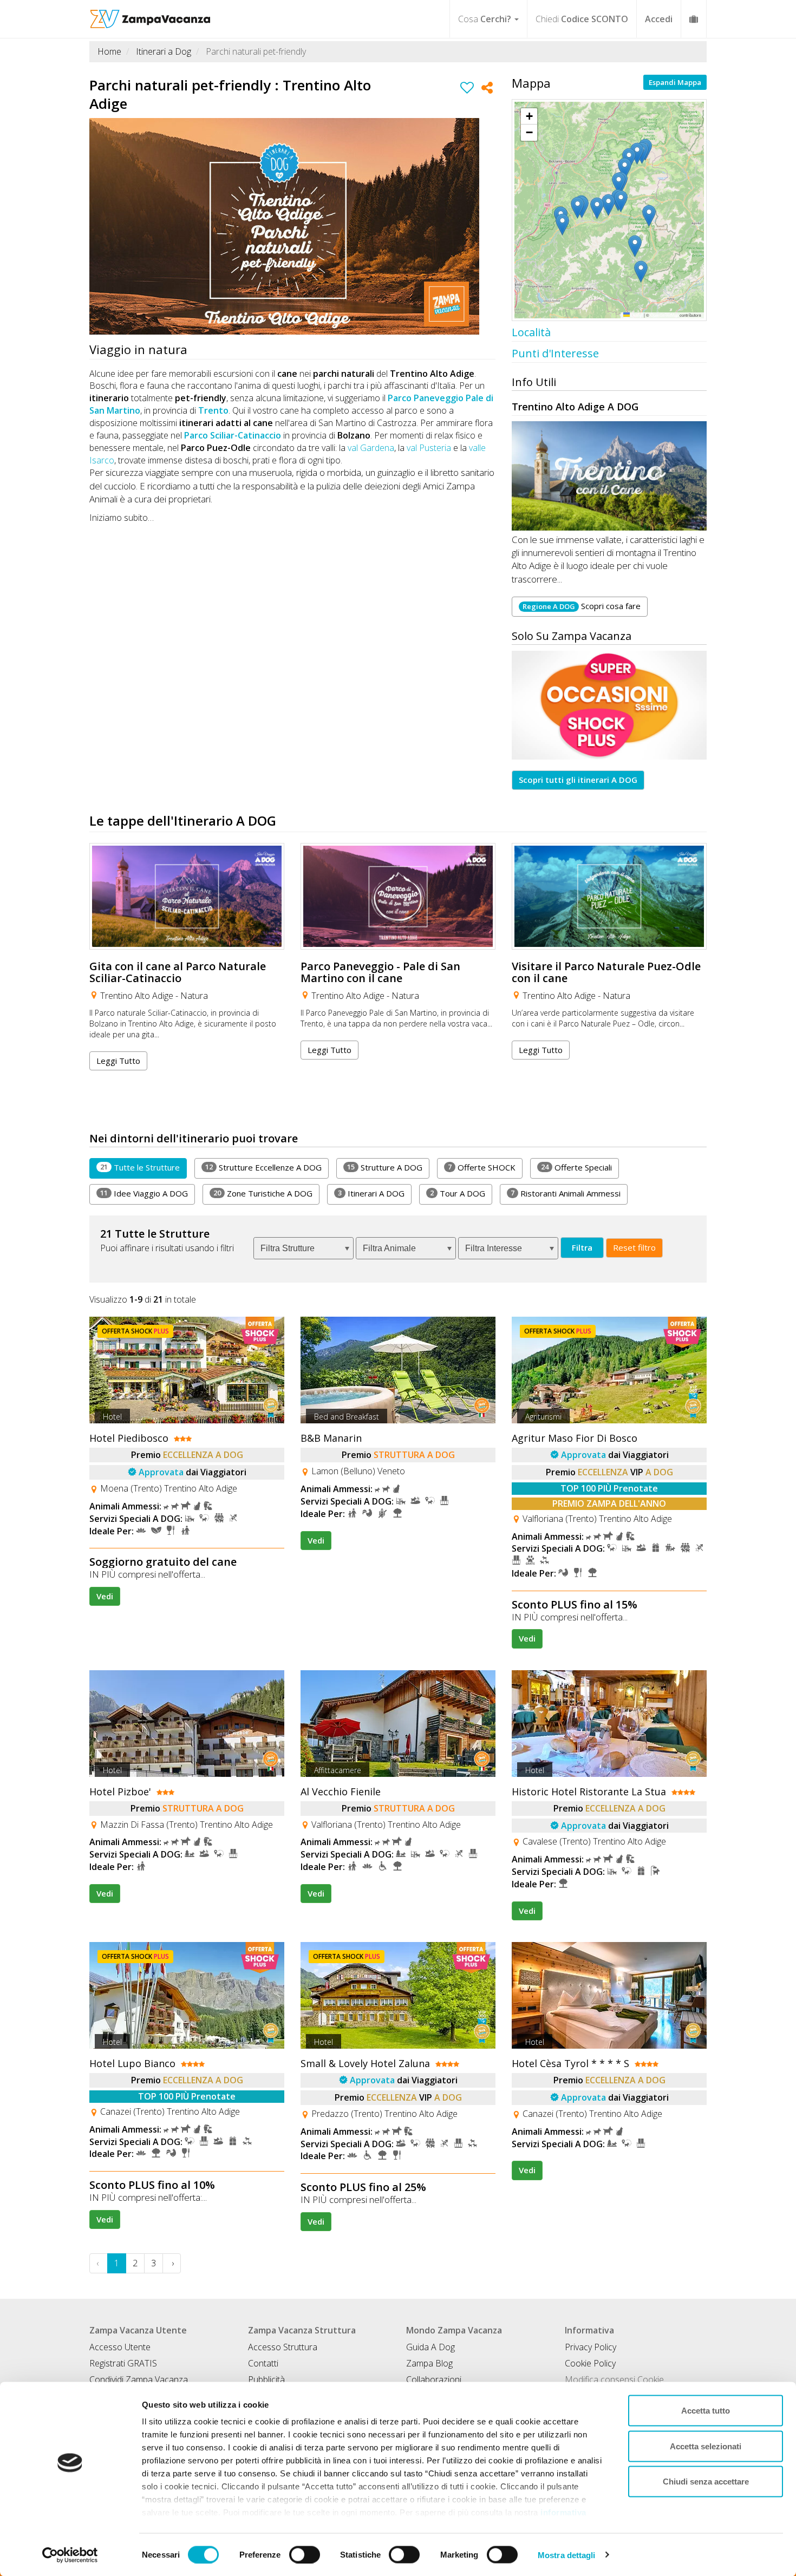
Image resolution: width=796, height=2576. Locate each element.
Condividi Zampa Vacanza (139, 2379)
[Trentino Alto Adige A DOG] (609, 476)
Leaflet (636, 315)
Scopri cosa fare (582, 606)
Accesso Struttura (283, 2347)
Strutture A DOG (385, 1167)
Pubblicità (266, 2379)
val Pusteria (429, 448)
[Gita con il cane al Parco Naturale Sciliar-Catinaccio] (187, 896)
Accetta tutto (706, 2411)
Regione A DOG (549, 606)
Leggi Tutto (118, 1061)
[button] (657, 121)
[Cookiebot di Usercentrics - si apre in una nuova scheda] (70, 2555)
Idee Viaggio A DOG (144, 1193)
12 (209, 1167)
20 (217, 1193)
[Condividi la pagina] (487, 89)
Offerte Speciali (576, 1167)
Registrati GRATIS (123, 2363)
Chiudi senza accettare (706, 2482)
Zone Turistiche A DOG (263, 1193)
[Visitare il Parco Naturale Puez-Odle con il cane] (609, 896)
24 (545, 1167)
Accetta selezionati (706, 2446)
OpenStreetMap (664, 315)
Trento (213, 410)
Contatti (263, 2363)
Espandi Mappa (675, 82)
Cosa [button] (485, 19)
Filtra (582, 1247)
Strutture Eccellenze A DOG (263, 1167)
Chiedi (582, 19)
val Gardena (371, 448)
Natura (194, 996)
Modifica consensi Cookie (614, 2379)
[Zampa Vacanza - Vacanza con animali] (150, 14)
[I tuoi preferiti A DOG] (694, 19)
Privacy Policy (591, 2347)
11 (104, 1193)
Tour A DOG (458, 1193)
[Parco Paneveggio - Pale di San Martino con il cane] (398, 896)
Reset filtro (634, 1247)
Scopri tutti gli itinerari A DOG (578, 780)
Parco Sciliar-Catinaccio (233, 435)
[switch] (305, 2554)
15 (351, 1167)
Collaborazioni (434, 2379)
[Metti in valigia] (467, 89)
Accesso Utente (120, 2347)
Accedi (659, 19)
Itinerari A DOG (371, 1193)
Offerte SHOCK (482, 1167)
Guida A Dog (430, 2347)
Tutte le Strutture (140, 1167)
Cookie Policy (590, 2363)
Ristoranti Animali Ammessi (566, 1193)
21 (104, 1167)
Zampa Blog (429, 2363)
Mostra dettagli (567, 2555)
